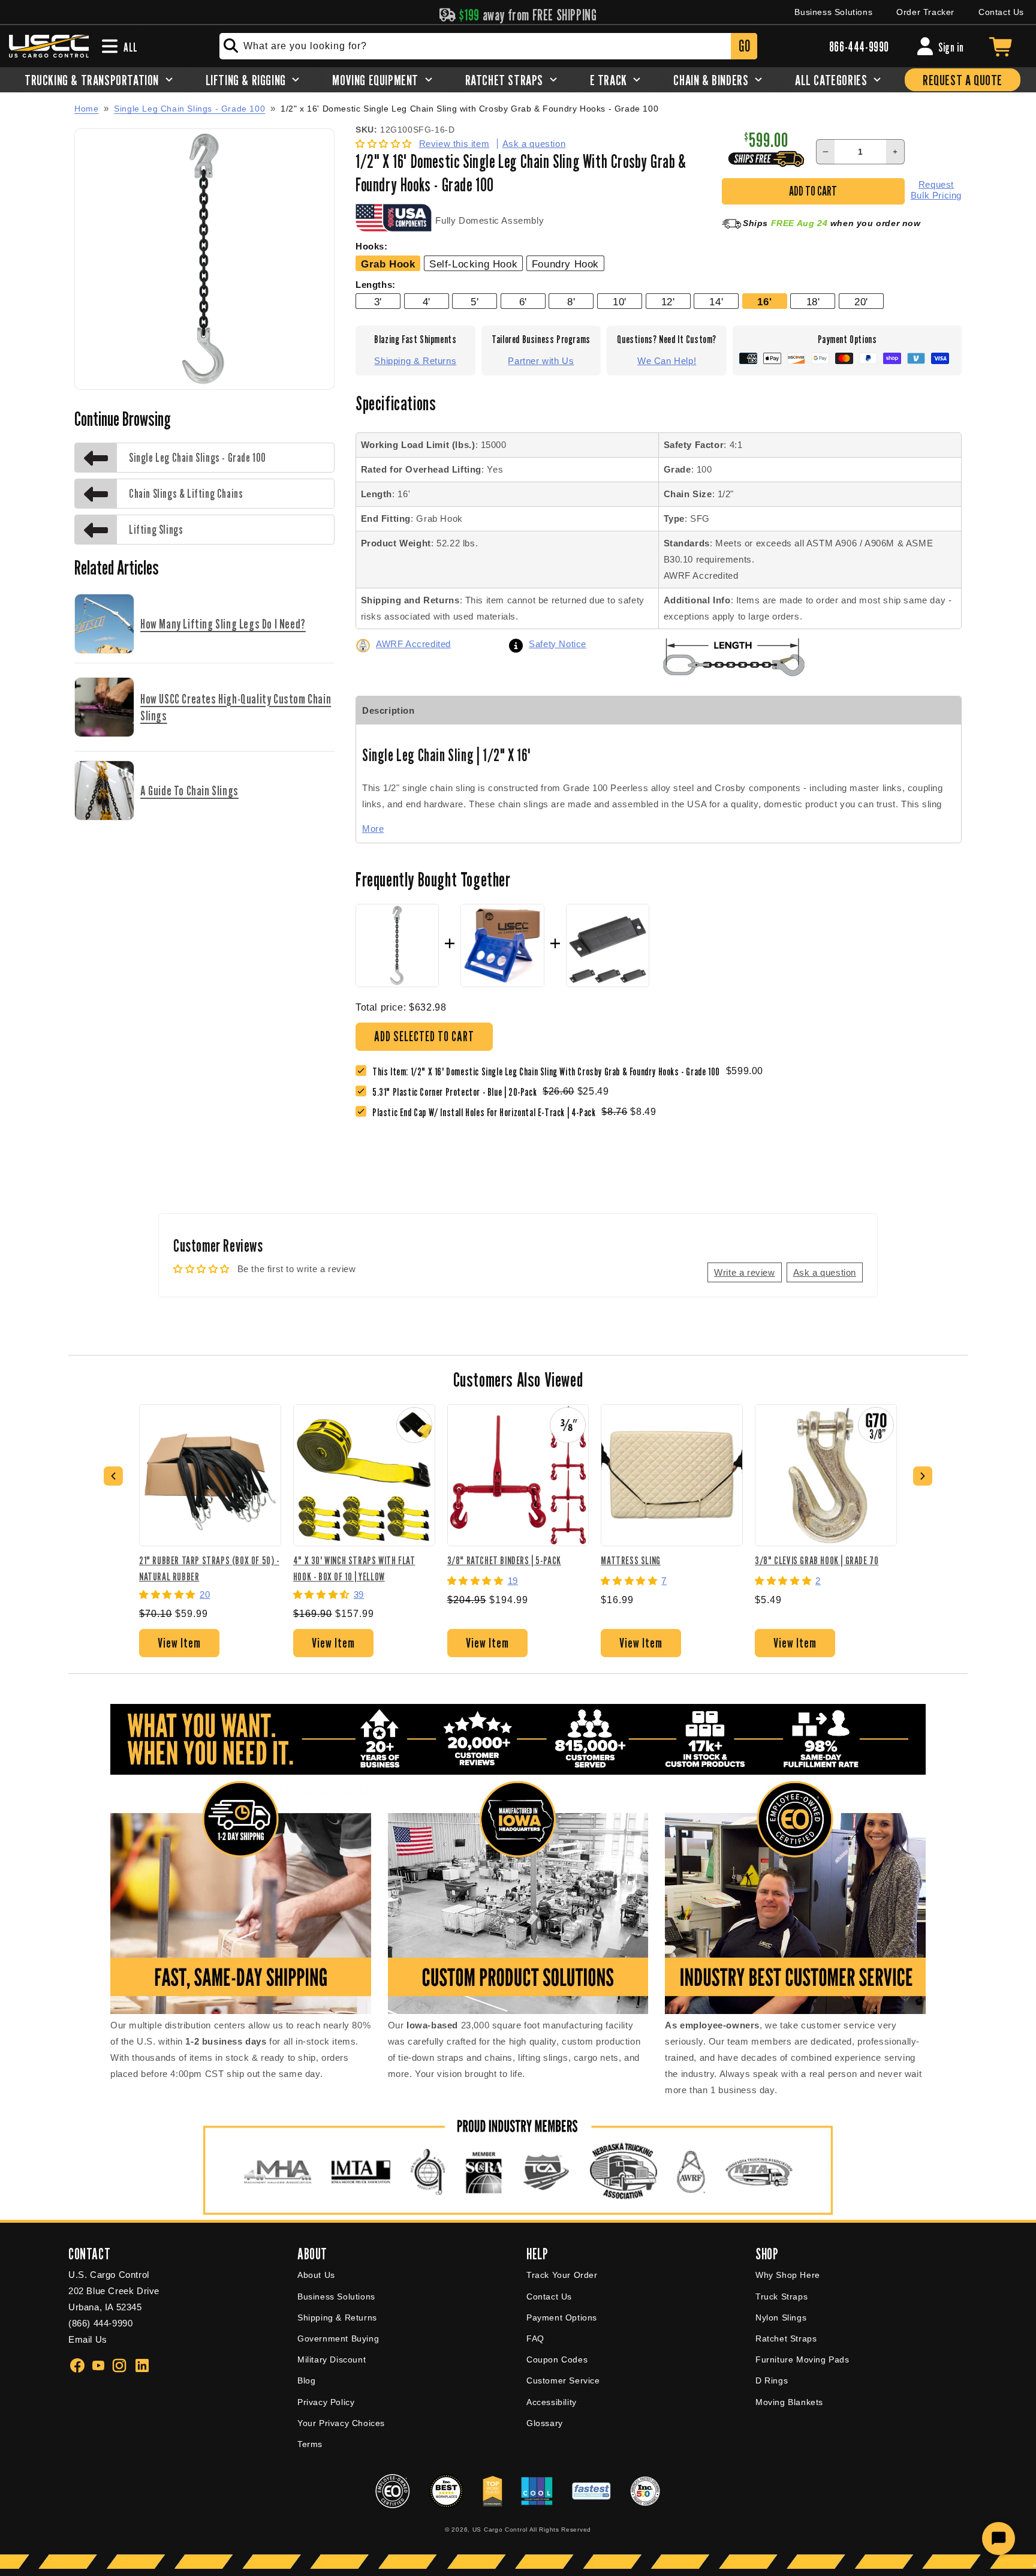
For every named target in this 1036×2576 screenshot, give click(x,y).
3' (378, 302)
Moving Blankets (789, 2402)
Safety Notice (558, 644)
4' (427, 302)
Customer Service (563, 2380)
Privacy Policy (326, 2402)
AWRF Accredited (413, 644)
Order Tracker (925, 12)
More (373, 829)
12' (668, 302)
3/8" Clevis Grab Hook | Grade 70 (817, 1560)
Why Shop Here (788, 2275)
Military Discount (332, 2359)
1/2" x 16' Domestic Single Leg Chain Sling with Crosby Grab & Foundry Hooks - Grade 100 (469, 109)
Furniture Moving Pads (802, 2359)
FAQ (535, 2338)
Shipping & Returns (415, 361)
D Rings (772, 2380)
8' (571, 302)
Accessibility (552, 2402)
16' (764, 302)
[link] (457, 1092)
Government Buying (338, 2338)
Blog (306, 2380)
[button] (385, 144)
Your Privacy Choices (341, 2423)
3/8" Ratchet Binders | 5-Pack (504, 1560)
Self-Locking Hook (473, 264)
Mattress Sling (630, 1560)
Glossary (545, 2423)
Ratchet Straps (786, 2338)
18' (813, 302)
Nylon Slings (781, 2318)
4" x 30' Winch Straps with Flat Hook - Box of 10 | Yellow (354, 1568)
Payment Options (562, 2318)
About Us (316, 2275)
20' (861, 302)
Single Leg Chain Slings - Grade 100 (189, 109)
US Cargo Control (500, 2530)
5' (475, 302)
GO (744, 46)
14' (716, 302)
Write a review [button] (744, 1272)
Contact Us (1001, 12)
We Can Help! (667, 361)
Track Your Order (562, 2275)
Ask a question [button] (825, 1272)
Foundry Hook (565, 264)
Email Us (88, 2339)
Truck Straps (781, 2297)
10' (620, 302)
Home (86, 109)
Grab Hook (388, 264)
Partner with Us (541, 361)
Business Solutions (833, 12)
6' (523, 302)
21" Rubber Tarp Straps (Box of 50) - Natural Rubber (209, 1568)
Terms (310, 2444)
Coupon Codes (557, 2359)
